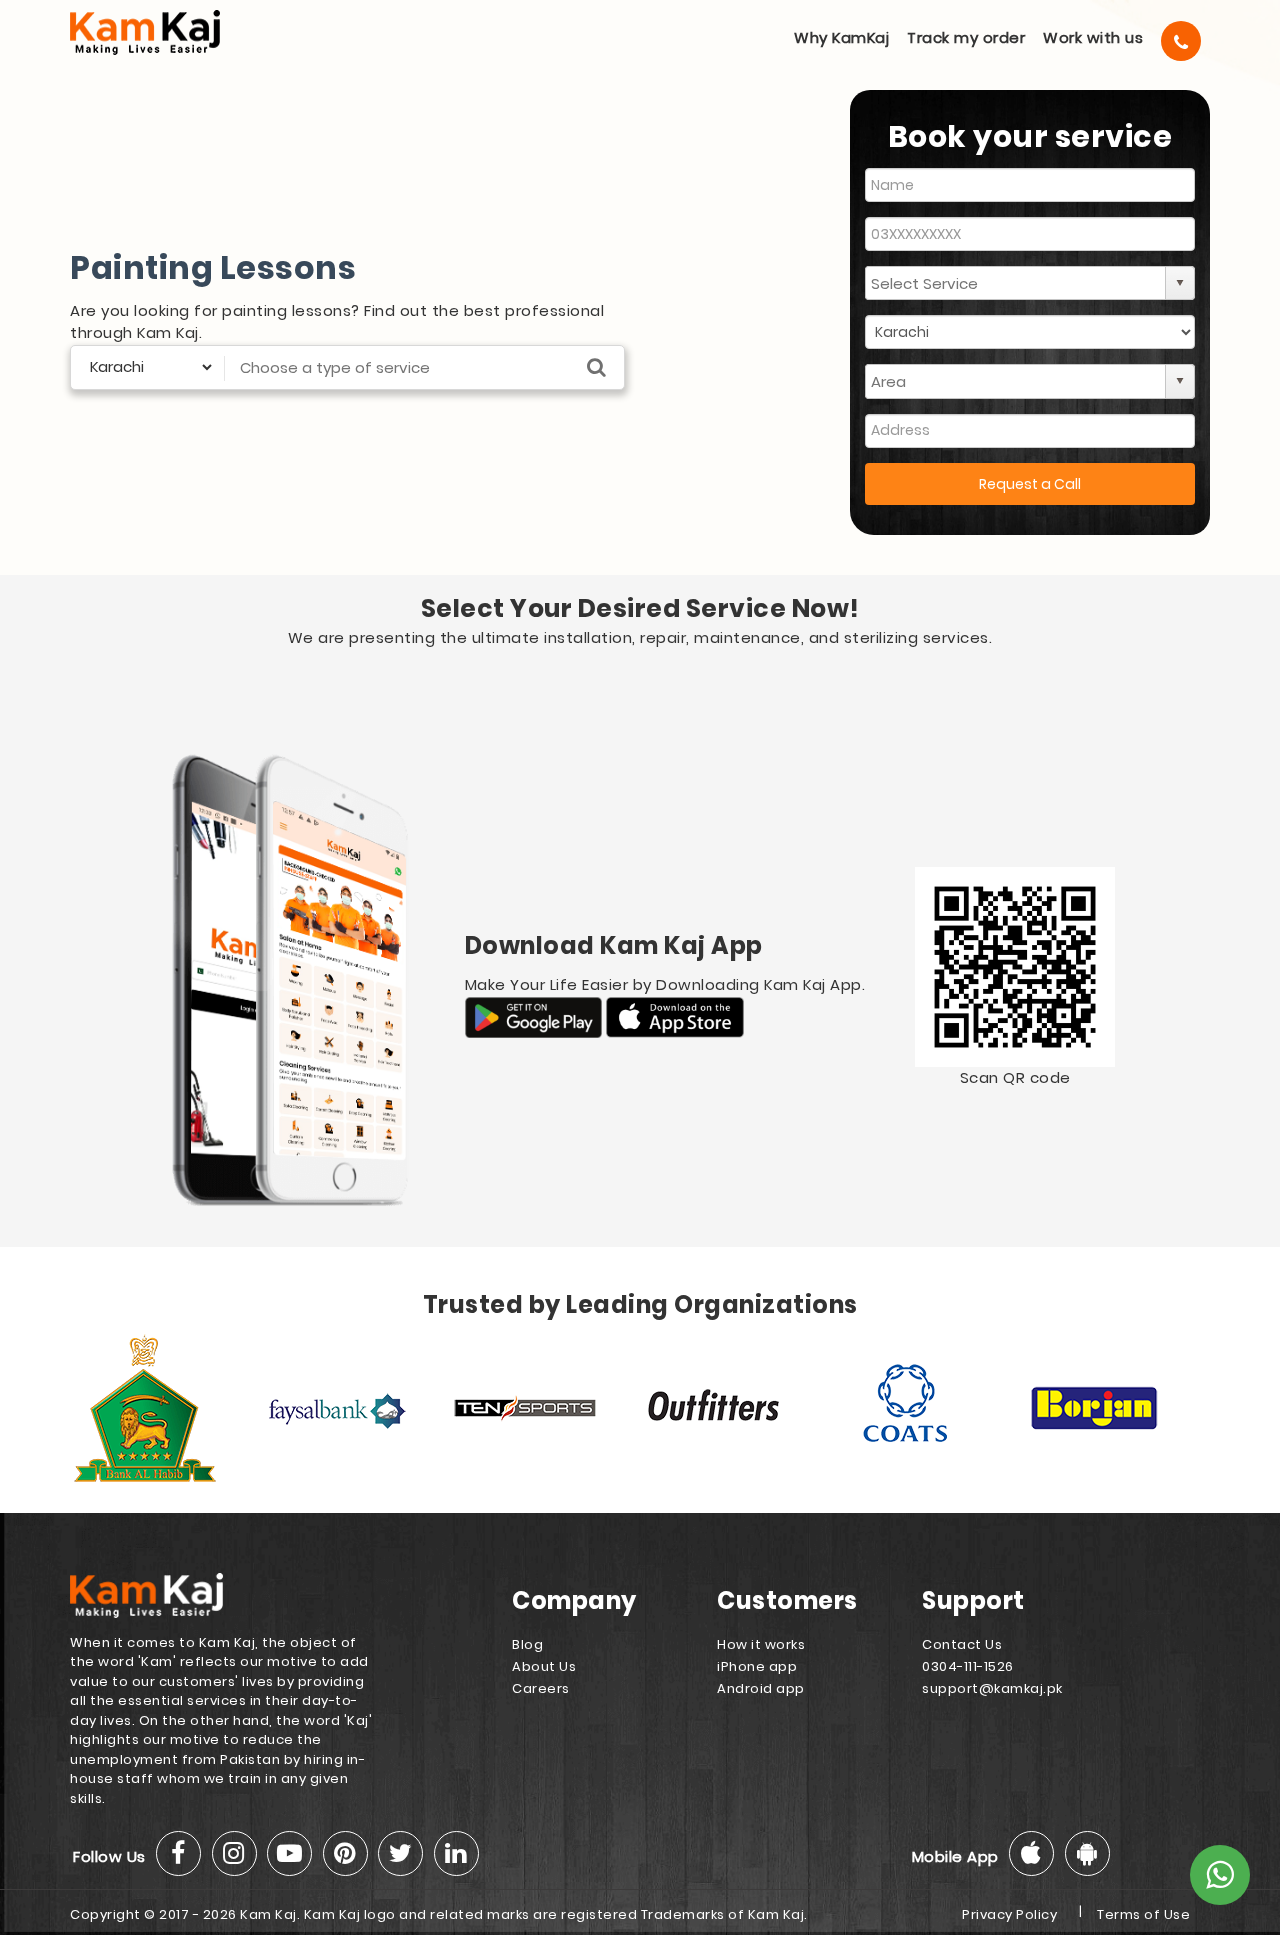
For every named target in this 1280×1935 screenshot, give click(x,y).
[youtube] (289, 1853)
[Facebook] (178, 1853)
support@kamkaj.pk (992, 1688)
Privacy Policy (1009, 1914)
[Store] (536, 1016)
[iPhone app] (1031, 1853)
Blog (527, 1644)
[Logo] (172, 32)
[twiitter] (400, 1853)
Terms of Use (1143, 1914)
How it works (761, 1644)
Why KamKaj (841, 37)
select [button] (1180, 283)
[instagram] (234, 1853)
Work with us (1093, 37)
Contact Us (962, 1644)
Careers (541, 1688)
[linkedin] (456, 1853)
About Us (544, 1666)
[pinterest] (345, 1853)
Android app (761, 1688)
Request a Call (1030, 484)
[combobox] (1016, 283)
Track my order (966, 37)
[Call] (1181, 41)
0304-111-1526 (968, 1666)
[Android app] (1087, 1853)
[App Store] (675, 1016)
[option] (165, 1408)
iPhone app (757, 1666)
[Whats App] (1220, 1875)
